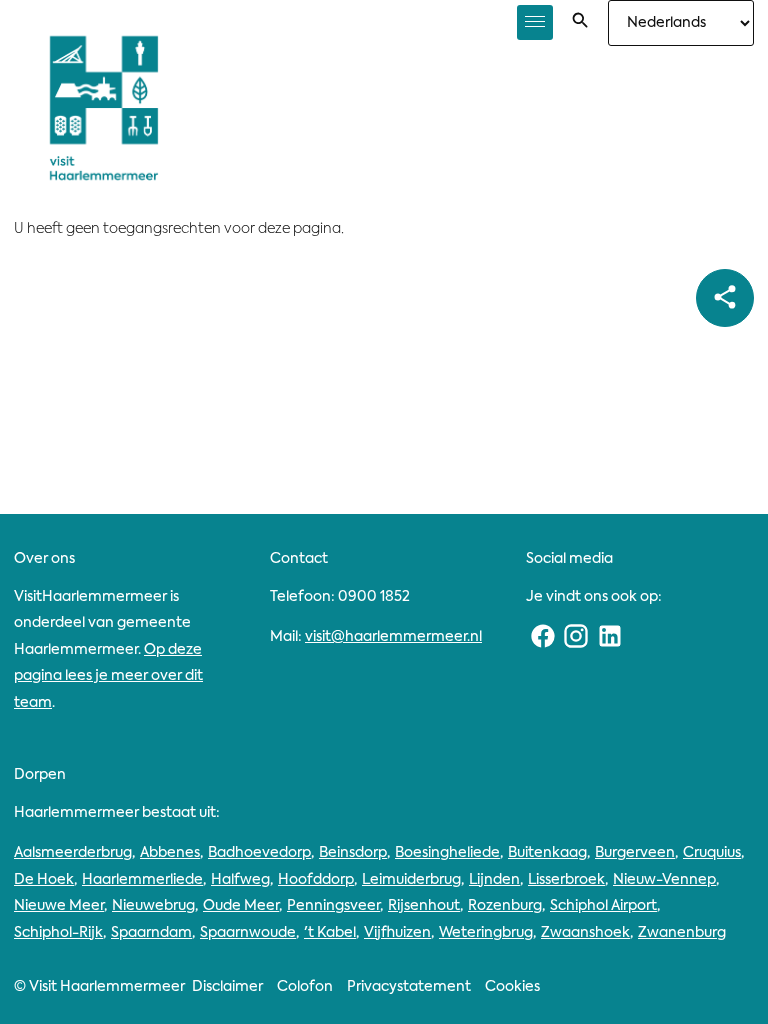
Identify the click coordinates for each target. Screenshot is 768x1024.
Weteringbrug (486, 933)
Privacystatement (409, 987)
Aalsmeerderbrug (73, 853)
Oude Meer (241, 906)
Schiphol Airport (603, 906)
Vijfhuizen (397, 933)
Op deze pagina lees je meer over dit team (108, 676)
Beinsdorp (353, 853)
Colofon (305, 987)
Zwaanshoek (585, 933)
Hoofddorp (316, 880)
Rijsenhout (424, 906)
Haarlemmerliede (142, 880)
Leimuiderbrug (411, 880)
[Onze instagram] (577, 637)
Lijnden (494, 880)
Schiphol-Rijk (58, 933)
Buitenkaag (547, 853)
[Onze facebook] (543, 637)
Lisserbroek (566, 880)
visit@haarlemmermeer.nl (393, 637)
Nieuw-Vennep (664, 880)
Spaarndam (151, 933)
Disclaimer (227, 987)
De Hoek (44, 880)
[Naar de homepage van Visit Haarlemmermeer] (104, 108)
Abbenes (170, 853)
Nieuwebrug (153, 906)
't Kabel (330, 933)
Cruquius (712, 853)
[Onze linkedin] (610, 637)
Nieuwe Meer (59, 906)
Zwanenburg (682, 933)
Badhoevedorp (259, 853)
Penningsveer (333, 906)
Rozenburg (505, 906)
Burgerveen (635, 853)
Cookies (512, 987)
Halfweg (240, 880)
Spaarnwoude (248, 933)
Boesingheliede (447, 853)
